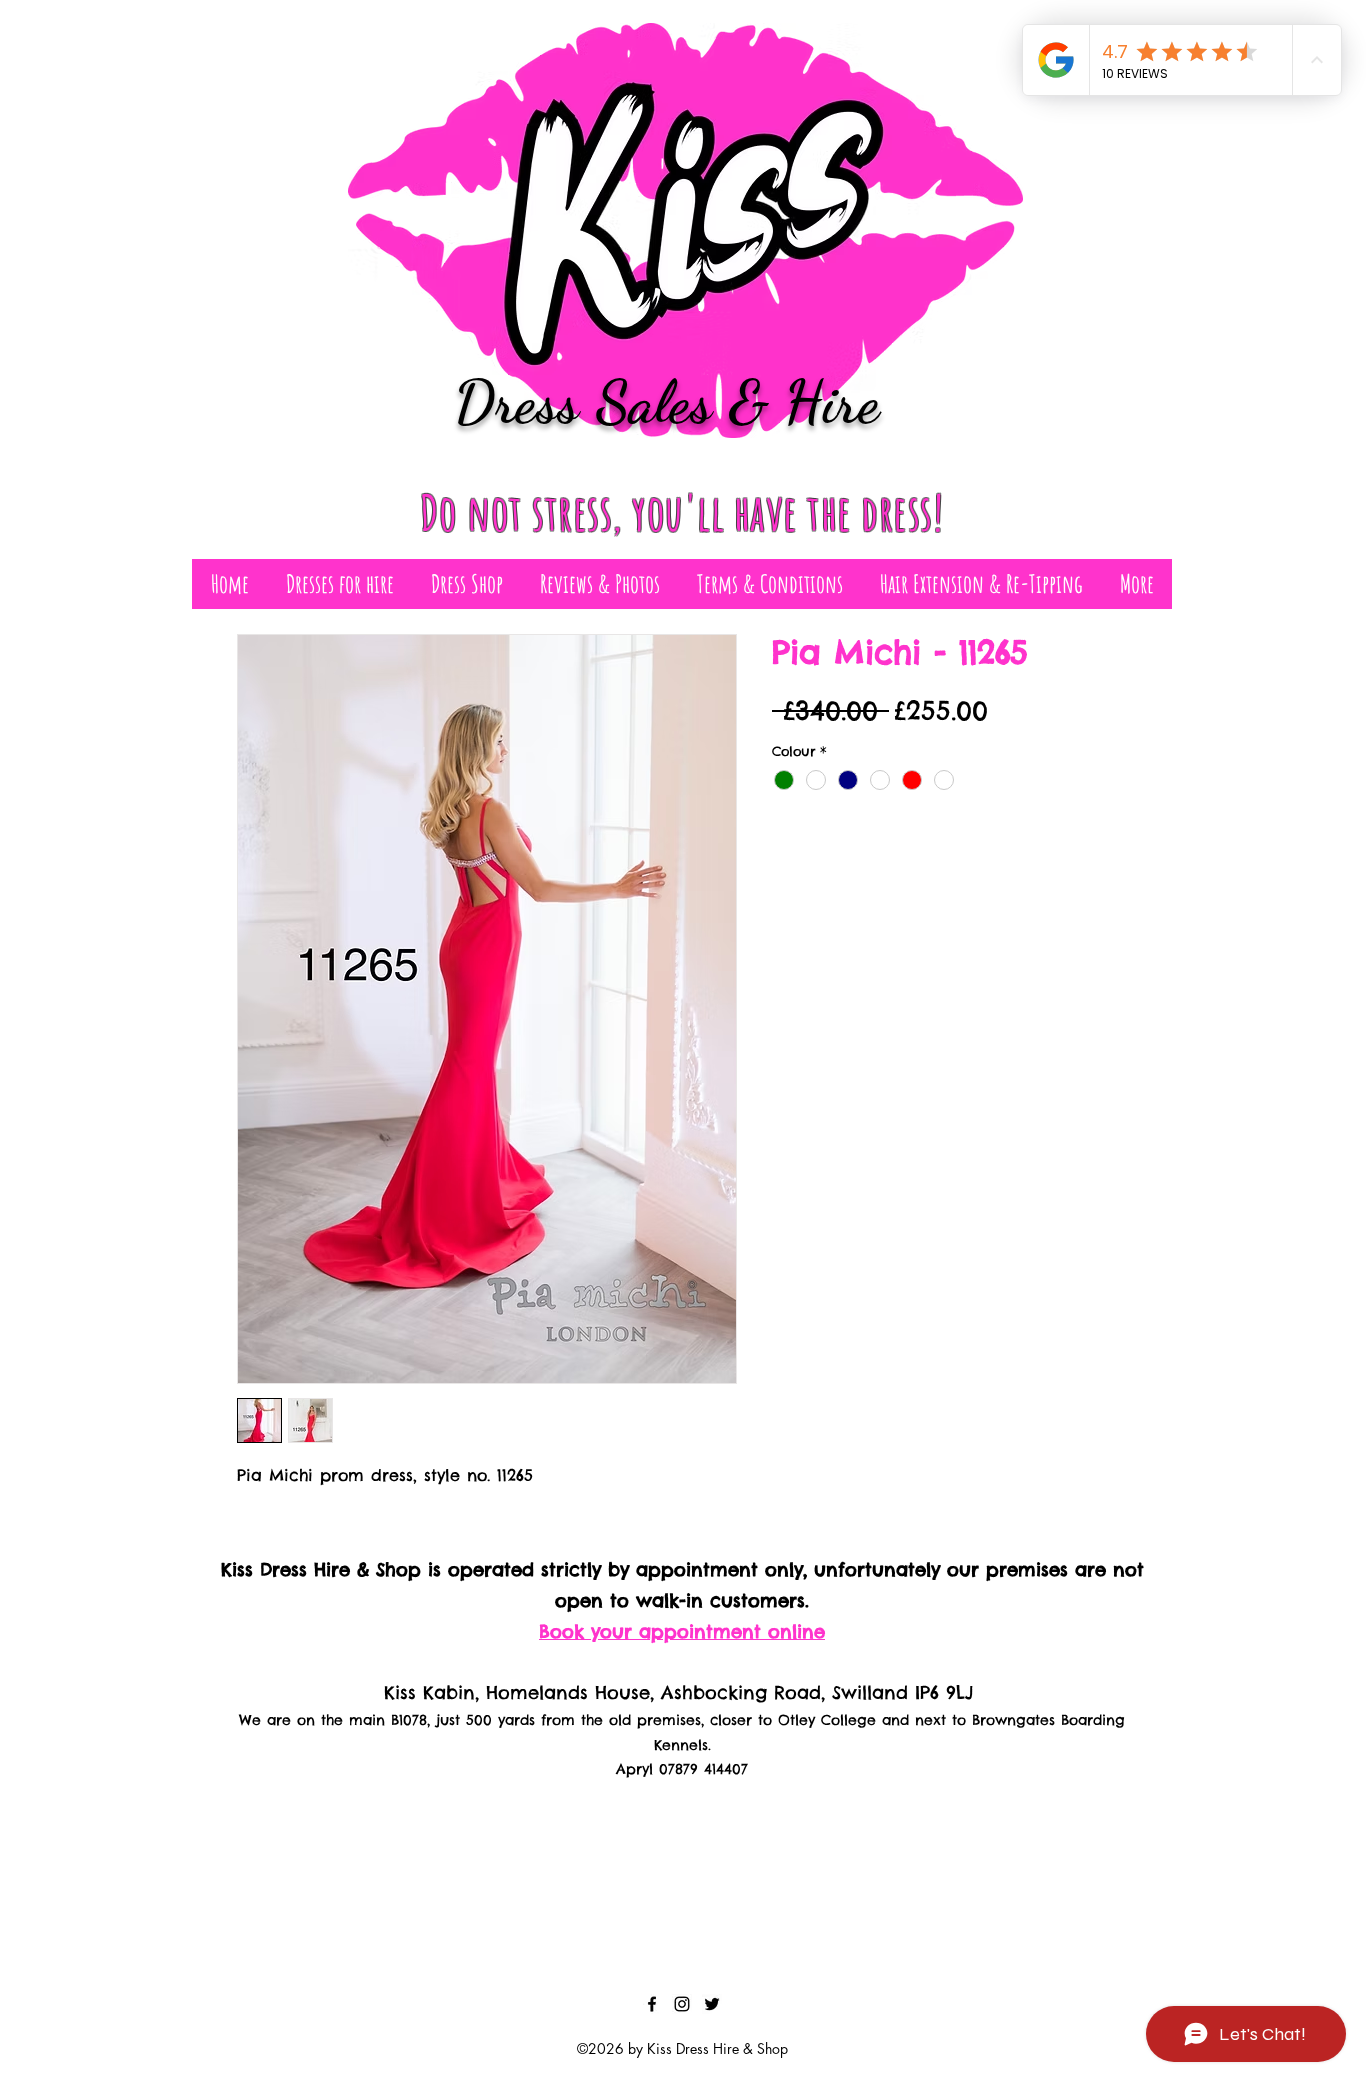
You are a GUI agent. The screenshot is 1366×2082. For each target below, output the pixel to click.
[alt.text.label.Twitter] (712, 2004)
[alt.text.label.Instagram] (682, 2004)
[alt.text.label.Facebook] (652, 2004)
